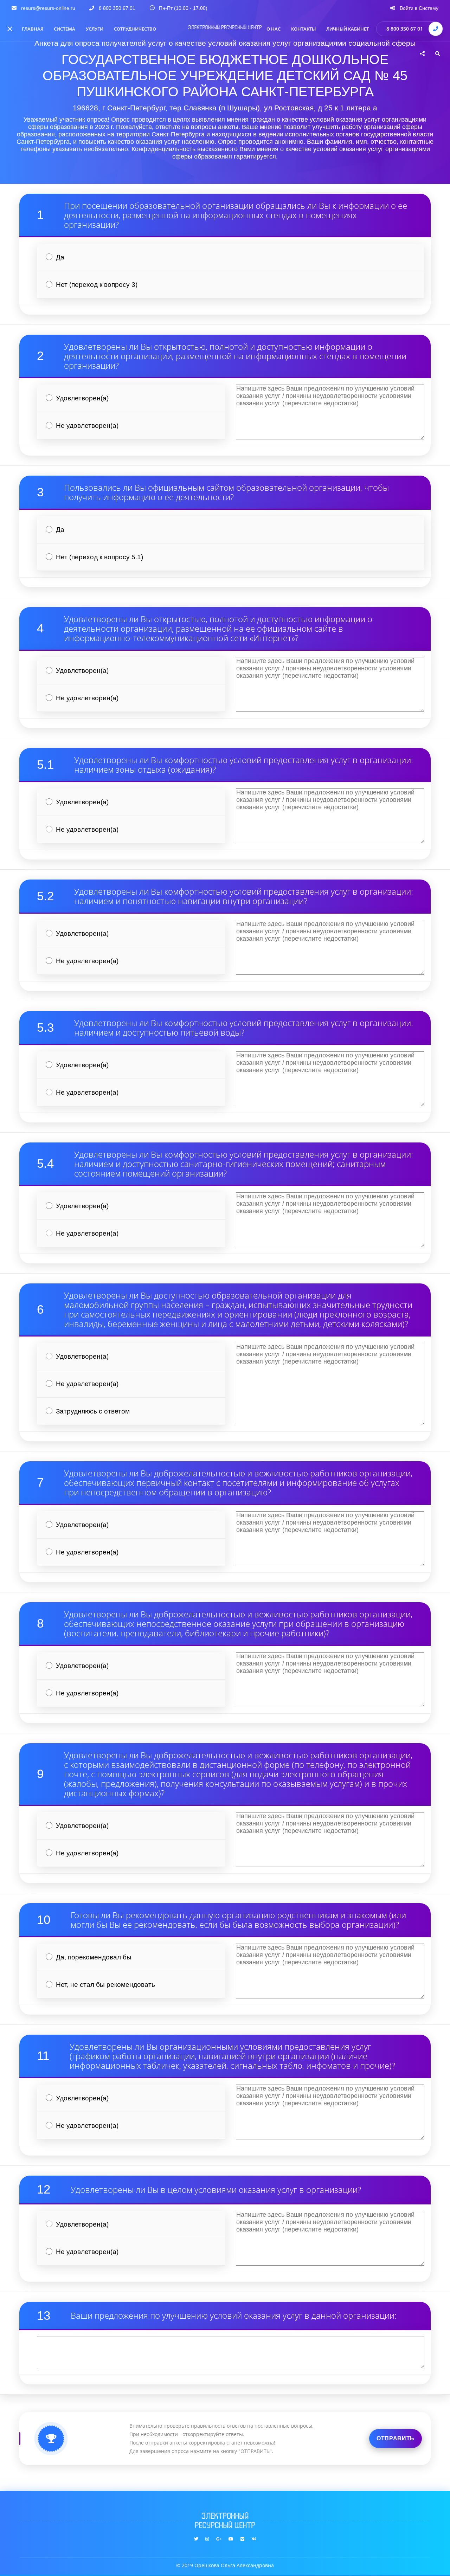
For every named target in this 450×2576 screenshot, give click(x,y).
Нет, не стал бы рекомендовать (105, 1985)
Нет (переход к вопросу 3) (97, 285)
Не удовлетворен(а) (87, 426)
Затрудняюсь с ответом (93, 1411)
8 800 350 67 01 (405, 29)
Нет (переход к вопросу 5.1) (99, 557)
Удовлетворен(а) (82, 398)
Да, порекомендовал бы (94, 1957)
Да (60, 257)
